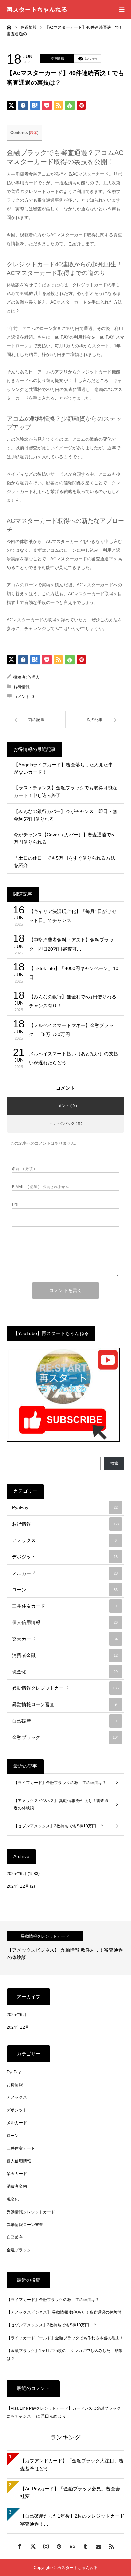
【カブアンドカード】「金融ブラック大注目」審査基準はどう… (72, 2465)
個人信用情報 (65, 1622)
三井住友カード (64, 1606)
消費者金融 (65, 1655)
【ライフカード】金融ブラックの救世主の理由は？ (60, 1783)
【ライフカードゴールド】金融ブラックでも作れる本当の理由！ (65, 2338)
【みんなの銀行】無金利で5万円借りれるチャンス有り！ (73, 1001)
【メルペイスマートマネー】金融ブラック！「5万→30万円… (71, 1030)
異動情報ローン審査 (64, 1704)
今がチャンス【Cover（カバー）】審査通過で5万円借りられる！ (64, 838)
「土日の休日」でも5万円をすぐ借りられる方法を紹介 (64, 862)
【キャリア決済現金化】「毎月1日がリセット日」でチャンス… (73, 916)
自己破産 (64, 1721)
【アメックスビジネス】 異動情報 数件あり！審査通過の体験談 (61, 1804)
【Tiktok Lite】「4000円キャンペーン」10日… (74, 973)
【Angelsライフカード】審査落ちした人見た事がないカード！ (63, 768)
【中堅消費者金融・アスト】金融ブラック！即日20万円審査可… (71, 944)
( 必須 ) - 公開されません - (42, 1187)
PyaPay (65, 1507)
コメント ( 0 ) (66, 1106)
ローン (65, 1590)
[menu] (122, 9)
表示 (34, 133)
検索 (114, 1463)
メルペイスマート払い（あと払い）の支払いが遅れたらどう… (74, 1058)
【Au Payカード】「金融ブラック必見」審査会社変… (70, 2493)
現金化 (65, 1672)
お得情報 (57, 58)
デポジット (65, 1557)
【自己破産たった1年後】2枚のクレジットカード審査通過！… (72, 2520)
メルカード (65, 1573)
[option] (65, 1948)
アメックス (64, 1540)
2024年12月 (18, 1886)
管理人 (34, 677)
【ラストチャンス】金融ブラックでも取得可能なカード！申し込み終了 (65, 791)
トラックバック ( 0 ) (65, 1123)
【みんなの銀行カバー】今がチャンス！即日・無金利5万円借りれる (65, 815)
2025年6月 (17, 1874)
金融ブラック (65, 1737)
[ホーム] (9, 27)
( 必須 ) (24, 1169)
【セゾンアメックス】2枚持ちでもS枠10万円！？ (59, 1826)
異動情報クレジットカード (65, 1688)
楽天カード (65, 1639)
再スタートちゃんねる (37, 9)
